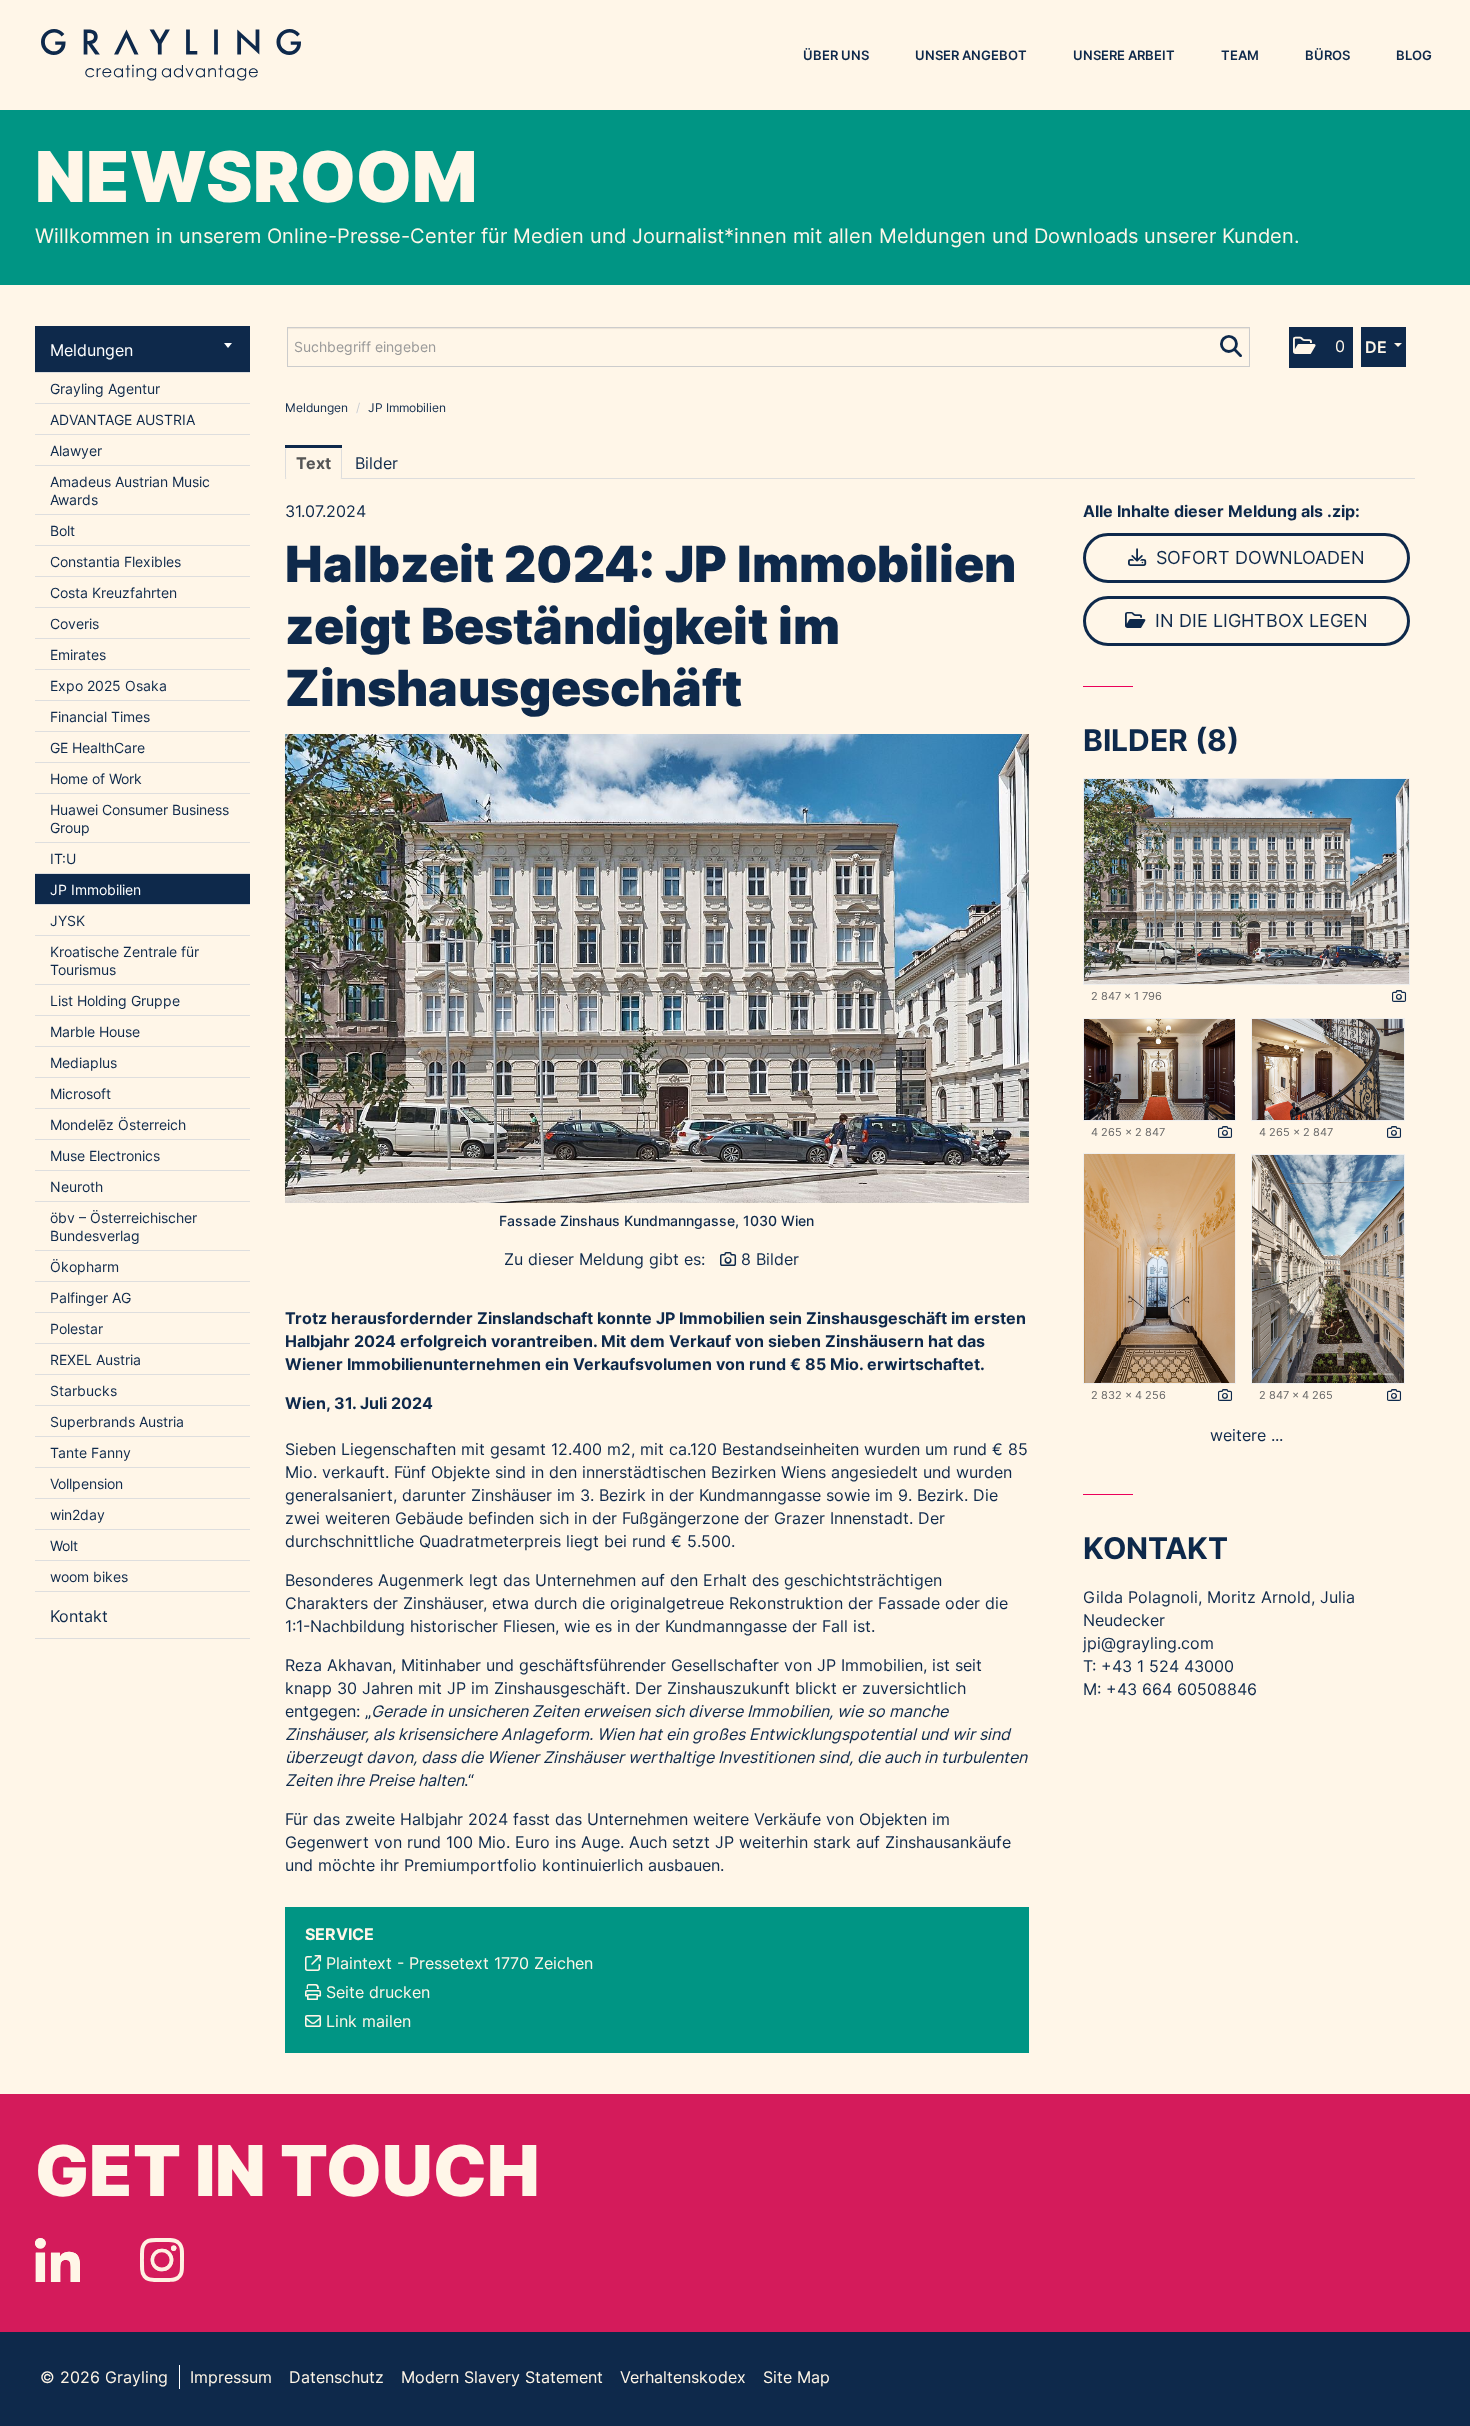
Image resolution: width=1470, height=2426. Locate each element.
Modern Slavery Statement (502, 2377)
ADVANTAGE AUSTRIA (122, 419)
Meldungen (91, 350)
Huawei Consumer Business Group (139, 818)
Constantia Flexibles (115, 561)
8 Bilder (770, 1259)
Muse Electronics (105, 1155)
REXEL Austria (95, 1359)
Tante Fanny (90, 1452)
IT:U (63, 858)
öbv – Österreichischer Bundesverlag (123, 1226)
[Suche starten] (1232, 342)
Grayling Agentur (105, 388)
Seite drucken (378, 1992)
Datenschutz (336, 2377)
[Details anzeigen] (1399, 997)
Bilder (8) (1161, 740)
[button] (1321, 347)
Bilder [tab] (376, 463)
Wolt (64, 1545)
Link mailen (368, 2021)
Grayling (171, 55)
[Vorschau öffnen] (657, 968)
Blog (1414, 55)
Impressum (231, 2377)
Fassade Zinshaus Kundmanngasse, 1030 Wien (656, 1220)
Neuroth (76, 1186)
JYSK (67, 920)
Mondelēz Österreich (118, 1124)
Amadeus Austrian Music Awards (130, 490)
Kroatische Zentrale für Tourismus (124, 960)
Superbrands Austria (117, 1421)
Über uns (836, 55)
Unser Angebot (971, 55)
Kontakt (79, 1616)
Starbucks (83, 1390)
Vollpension (86, 1483)
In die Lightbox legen (1259, 620)
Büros (1327, 55)
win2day (77, 1514)
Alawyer (76, 450)
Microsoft (80, 1093)
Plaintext (359, 1963)
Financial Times (100, 716)
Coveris (74, 623)
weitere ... (1246, 1435)
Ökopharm (84, 1266)
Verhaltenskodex (683, 2377)
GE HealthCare (97, 747)
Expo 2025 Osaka (108, 685)
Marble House (95, 1031)
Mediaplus (83, 1062)
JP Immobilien (95, 889)
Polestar (76, 1328)
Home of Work (96, 778)
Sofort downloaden (1258, 557)
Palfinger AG (90, 1297)
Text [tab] (313, 463)
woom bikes (89, 1576)
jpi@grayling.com (1148, 1643)
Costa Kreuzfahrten (113, 592)
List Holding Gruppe (115, 1000)
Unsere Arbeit (1124, 55)
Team (1240, 55)
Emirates (78, 654)
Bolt (62, 530)
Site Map (796, 2377)
